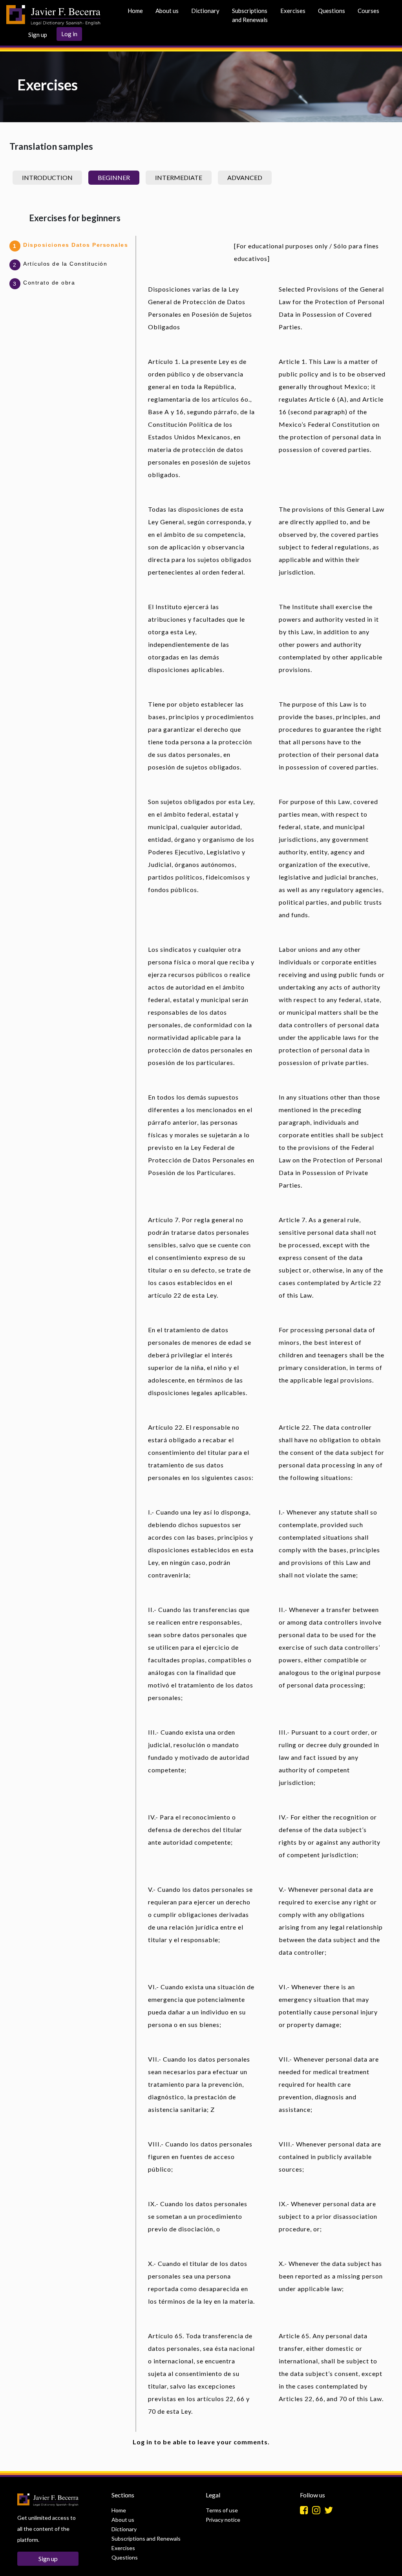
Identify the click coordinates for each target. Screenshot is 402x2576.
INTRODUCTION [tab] (47, 177)
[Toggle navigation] (112, 15)
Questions (332, 11)
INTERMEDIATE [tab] (179, 177)
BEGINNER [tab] (114, 177)
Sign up (38, 35)
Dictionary (205, 11)
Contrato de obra (49, 283)
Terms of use (222, 2510)
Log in (69, 34)
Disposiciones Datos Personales (76, 245)
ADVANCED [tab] (245, 177)
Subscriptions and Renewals (250, 15)
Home (135, 11)
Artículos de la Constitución (65, 264)
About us (167, 11)
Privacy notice (223, 2520)
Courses (368, 11)
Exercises (293, 11)
